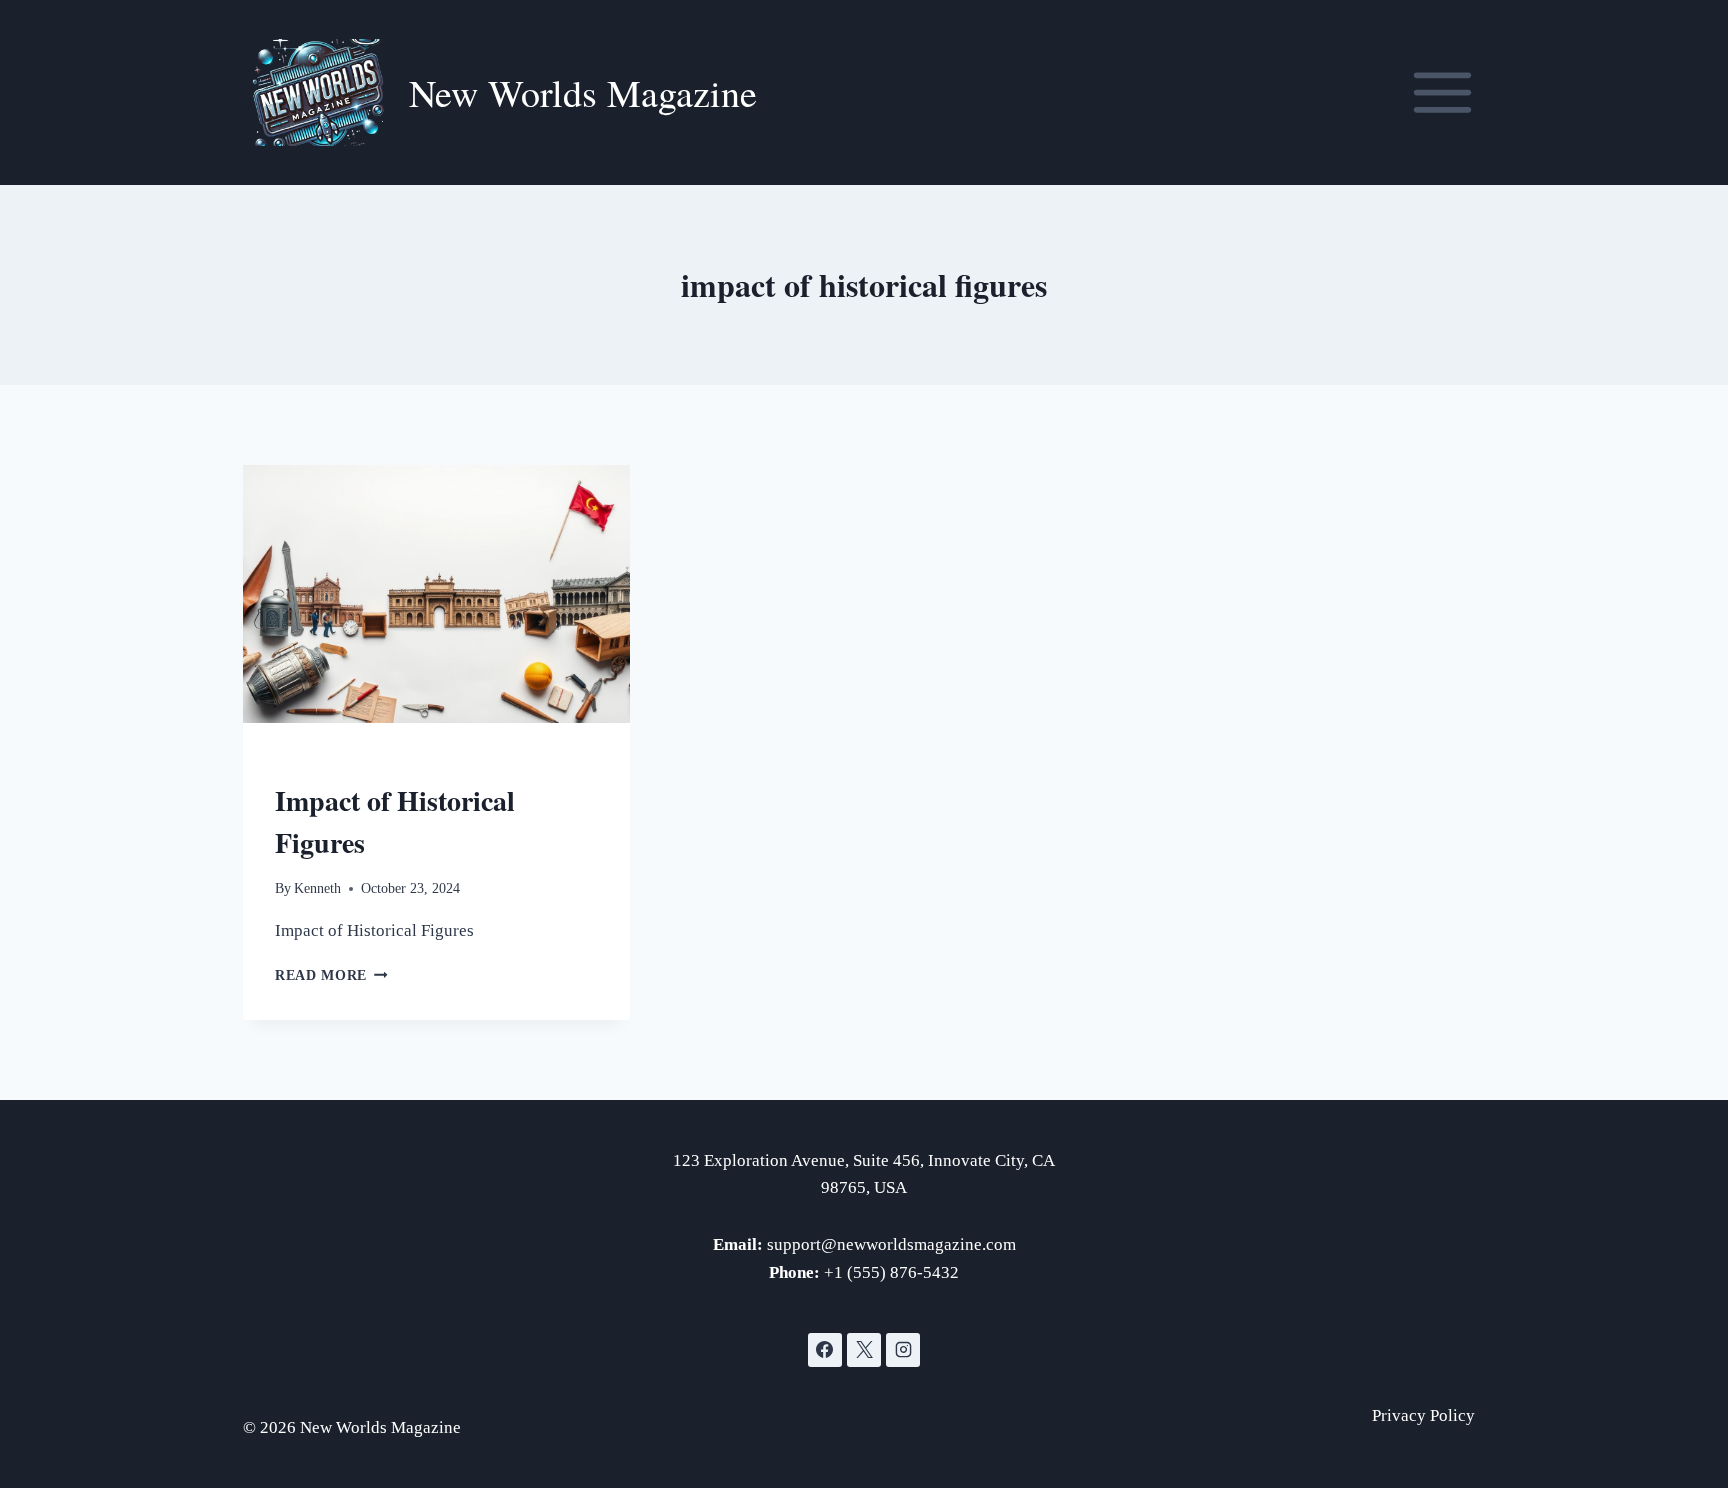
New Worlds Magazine (359, 764)
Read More (331, 975)
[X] (864, 1350)
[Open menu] (1442, 92)
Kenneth (317, 888)
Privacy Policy (1423, 1415)
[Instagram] (903, 1350)
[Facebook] (825, 1350)
